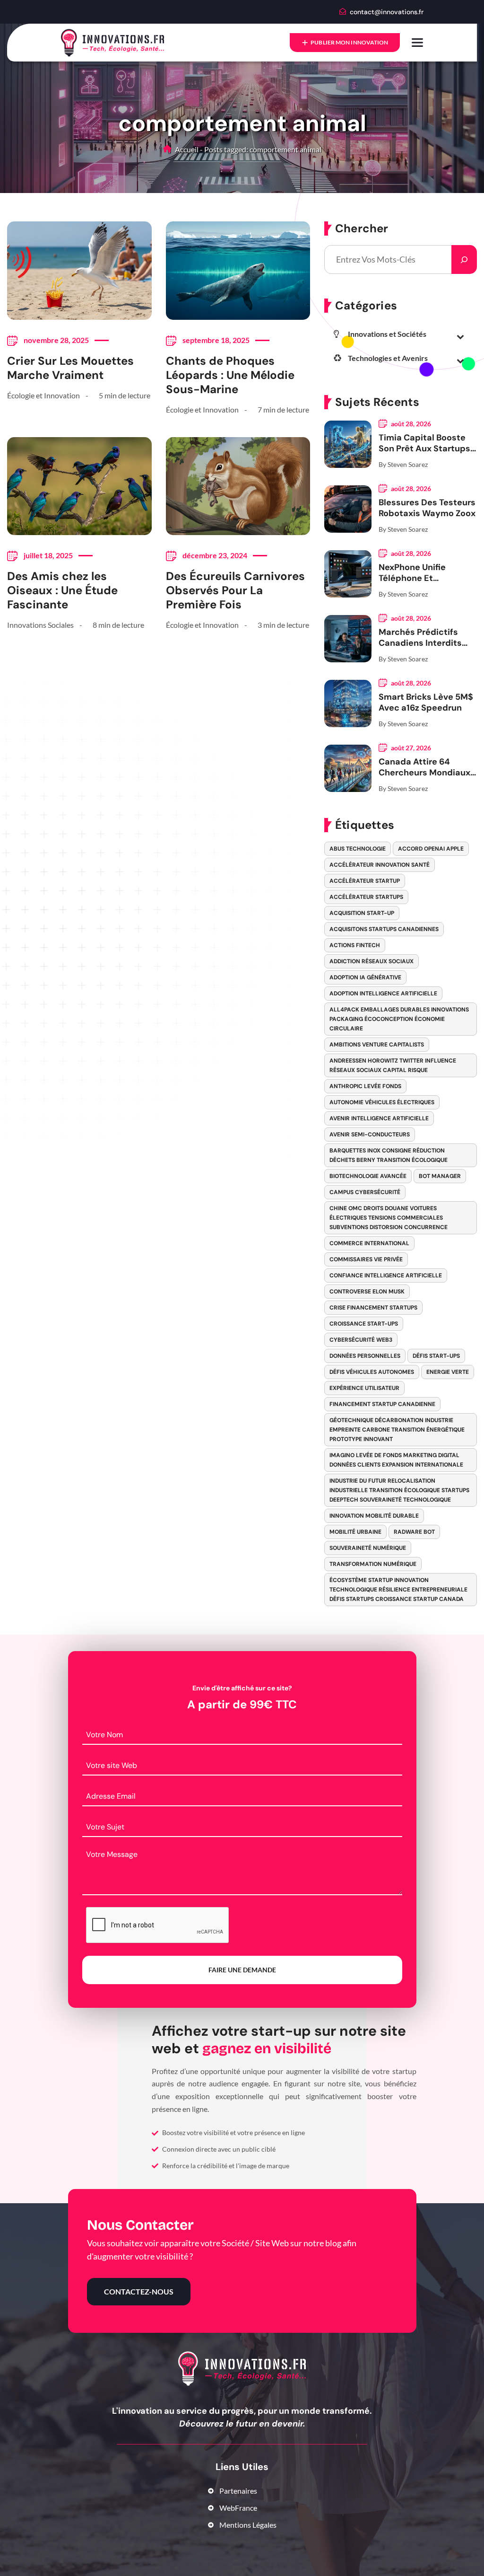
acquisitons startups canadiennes (384, 929)
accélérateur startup (365, 881)
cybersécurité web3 (361, 1340)
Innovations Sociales (40, 625)
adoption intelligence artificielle (383, 993)
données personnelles (365, 1356)
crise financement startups (373, 1308)
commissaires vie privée (366, 1259)
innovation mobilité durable (374, 1516)
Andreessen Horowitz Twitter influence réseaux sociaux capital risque (393, 1065)
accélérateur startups (366, 897)
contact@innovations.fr (387, 12)
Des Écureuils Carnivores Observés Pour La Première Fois (235, 590)
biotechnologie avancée (368, 1176)
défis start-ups (436, 1356)
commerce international (369, 1243)
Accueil (186, 149)
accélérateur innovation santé (380, 865)
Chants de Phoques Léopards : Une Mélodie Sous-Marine (230, 375)
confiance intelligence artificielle (386, 1275)
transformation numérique (373, 1564)
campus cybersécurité (365, 1192)
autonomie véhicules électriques (382, 1102)
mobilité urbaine (355, 1532)
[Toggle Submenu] (460, 336)
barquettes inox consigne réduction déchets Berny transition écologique (389, 1155)
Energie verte (448, 1372)
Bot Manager (440, 1176)
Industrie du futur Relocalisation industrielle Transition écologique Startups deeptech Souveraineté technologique (399, 1490)
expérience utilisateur (364, 1388)
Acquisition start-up (362, 913)
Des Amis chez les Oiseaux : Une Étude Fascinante (62, 590)
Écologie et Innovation (43, 395)
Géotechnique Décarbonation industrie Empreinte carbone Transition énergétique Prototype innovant (397, 1430)
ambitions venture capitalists (377, 1045)
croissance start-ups (364, 1324)
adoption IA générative (365, 977)
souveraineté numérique (368, 1548)
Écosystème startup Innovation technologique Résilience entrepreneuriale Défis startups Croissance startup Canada (398, 1590)
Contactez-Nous (139, 2291)
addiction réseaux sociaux (372, 961)
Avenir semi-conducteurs (370, 1134)
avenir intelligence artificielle (379, 1118)
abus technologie (358, 849)
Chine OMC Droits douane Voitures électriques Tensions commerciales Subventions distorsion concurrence (389, 1218)
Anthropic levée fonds (365, 1086)
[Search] (464, 259)
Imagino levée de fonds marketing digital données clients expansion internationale (396, 1460)
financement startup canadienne (382, 1404)
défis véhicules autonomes (372, 1372)
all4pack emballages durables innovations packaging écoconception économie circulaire (399, 1019)
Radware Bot (414, 1532)
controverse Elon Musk (367, 1292)
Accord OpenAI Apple (431, 849)
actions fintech (355, 945)
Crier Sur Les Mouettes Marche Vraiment (70, 368)
